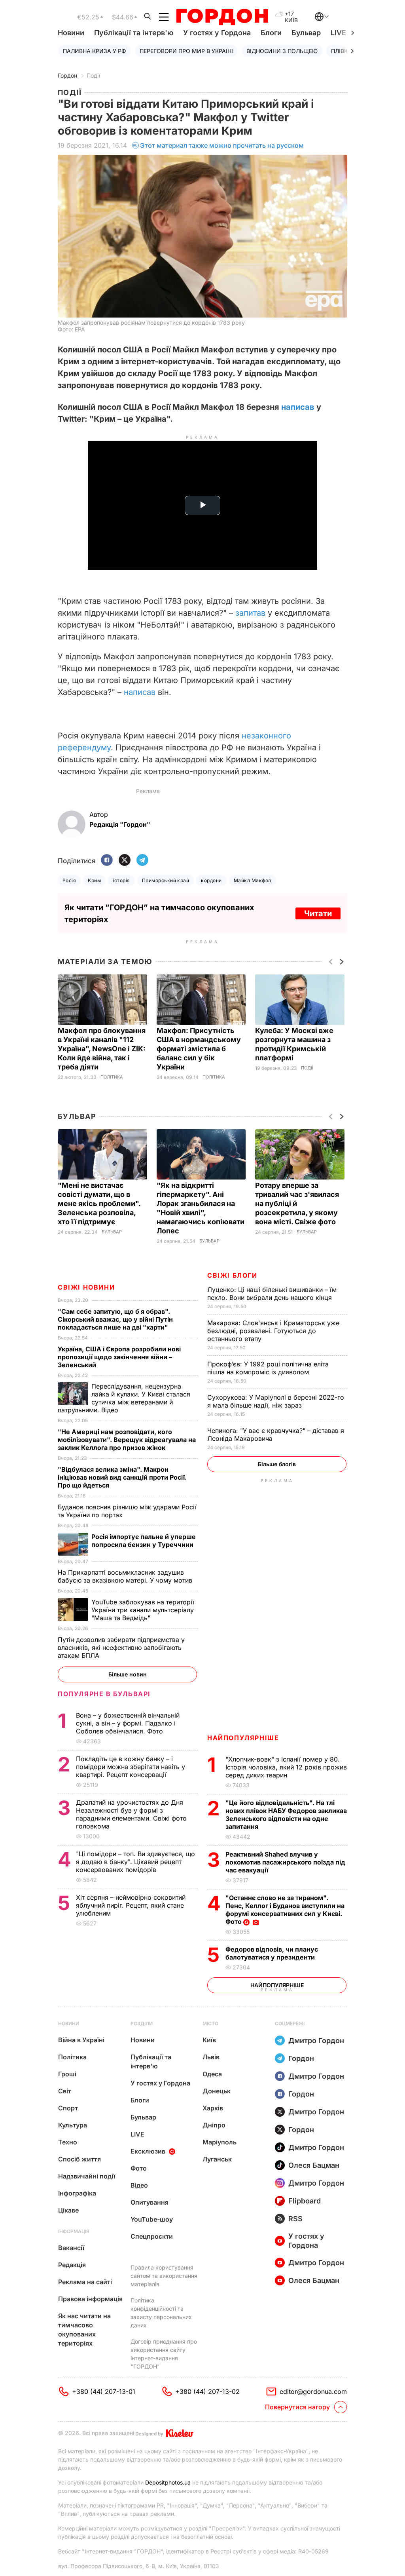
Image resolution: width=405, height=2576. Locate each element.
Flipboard (305, 2201)
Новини (71, 33)
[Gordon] (222, 17)
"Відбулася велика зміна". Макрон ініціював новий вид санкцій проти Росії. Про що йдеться (122, 1477)
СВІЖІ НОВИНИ (86, 1287)
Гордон (67, 75)
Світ (65, 2091)
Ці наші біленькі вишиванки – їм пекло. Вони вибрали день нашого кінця (272, 1294)
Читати (318, 913)
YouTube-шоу (152, 2219)
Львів (211, 2057)
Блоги (271, 33)
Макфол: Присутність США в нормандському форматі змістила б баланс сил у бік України (199, 1049)
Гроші (67, 2074)
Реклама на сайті (85, 2282)
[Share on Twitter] (125, 861)
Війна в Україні (81, 2040)
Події (93, 75)
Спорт (68, 2108)
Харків (213, 2108)
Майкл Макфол (253, 880)
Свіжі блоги (232, 1275)
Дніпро (214, 2125)
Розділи (142, 2023)
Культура (73, 2125)
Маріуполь (220, 2142)
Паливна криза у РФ (95, 51)
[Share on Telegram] (142, 861)
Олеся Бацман (314, 2165)
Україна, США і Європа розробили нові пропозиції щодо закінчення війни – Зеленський (119, 1357)
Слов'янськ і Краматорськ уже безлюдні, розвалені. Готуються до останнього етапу (273, 1331)
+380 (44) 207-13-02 (207, 2391)
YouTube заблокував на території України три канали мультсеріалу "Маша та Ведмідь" (143, 1610)
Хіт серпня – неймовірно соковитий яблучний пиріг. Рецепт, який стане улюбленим (131, 1905)
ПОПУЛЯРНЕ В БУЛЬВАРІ (104, 1694)
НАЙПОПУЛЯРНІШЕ (243, 1738)
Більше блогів (277, 1464)
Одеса (212, 2074)
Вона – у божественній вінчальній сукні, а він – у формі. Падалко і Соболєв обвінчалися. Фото (128, 1723)
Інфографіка (77, 2193)
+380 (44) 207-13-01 (104, 2391)
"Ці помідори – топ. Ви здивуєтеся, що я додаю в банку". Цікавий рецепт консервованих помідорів (135, 1862)
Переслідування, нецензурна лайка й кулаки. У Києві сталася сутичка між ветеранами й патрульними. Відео (124, 1398)
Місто (210, 2023)
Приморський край (166, 880)
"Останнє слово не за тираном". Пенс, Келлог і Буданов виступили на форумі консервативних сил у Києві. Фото (285, 1910)
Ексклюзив (148, 2151)
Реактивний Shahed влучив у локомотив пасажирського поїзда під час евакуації (285, 1862)
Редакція (72, 2265)
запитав (250, 613)
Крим (94, 880)
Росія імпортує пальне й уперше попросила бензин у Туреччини (144, 1541)
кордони (211, 880)
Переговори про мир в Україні (186, 51)
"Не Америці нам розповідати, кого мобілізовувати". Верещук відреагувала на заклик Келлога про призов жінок (127, 1440)
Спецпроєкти (152, 2236)
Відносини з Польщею (282, 51)
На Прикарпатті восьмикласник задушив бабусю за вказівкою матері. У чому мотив (126, 1576)
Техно (68, 2142)
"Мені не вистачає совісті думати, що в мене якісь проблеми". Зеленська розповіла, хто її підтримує (99, 1203)
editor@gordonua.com (313, 2391)
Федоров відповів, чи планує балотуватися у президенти (272, 1953)
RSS (295, 2219)
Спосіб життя (79, 2159)
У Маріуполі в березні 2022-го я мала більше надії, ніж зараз (276, 1401)
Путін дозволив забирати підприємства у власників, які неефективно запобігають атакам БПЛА (121, 1648)
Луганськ (217, 2159)
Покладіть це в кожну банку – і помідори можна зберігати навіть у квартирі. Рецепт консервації (131, 1767)
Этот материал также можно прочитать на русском (222, 145)
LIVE (137, 2134)
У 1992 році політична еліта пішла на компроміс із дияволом (268, 1368)
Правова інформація (90, 2299)
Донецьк (217, 2091)
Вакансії (71, 2248)
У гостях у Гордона (217, 33)
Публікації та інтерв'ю (134, 33)
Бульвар (306, 33)
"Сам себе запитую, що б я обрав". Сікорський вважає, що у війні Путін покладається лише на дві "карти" (115, 1319)
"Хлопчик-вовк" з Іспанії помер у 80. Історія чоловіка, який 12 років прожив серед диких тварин (286, 1767)
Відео (139, 2185)
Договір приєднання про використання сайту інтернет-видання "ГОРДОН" (164, 2354)
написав (298, 407)
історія (121, 880)
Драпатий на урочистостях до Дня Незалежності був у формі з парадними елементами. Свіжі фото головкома (131, 1814)
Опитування (150, 2202)
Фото (139, 2168)
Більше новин (128, 1674)
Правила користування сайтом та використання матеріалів (164, 2276)
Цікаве (68, 2210)
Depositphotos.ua (168, 2482)
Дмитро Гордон (316, 2040)
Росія (69, 880)
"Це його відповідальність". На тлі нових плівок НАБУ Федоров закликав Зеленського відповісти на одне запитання (286, 1815)
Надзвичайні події (87, 2176)
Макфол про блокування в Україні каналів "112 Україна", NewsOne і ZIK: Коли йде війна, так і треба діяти (102, 1049)
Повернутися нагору (297, 2407)
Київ (209, 2040)
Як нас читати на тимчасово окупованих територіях (84, 2330)
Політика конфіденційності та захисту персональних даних (161, 2313)
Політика (112, 1077)
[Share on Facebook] (107, 861)
